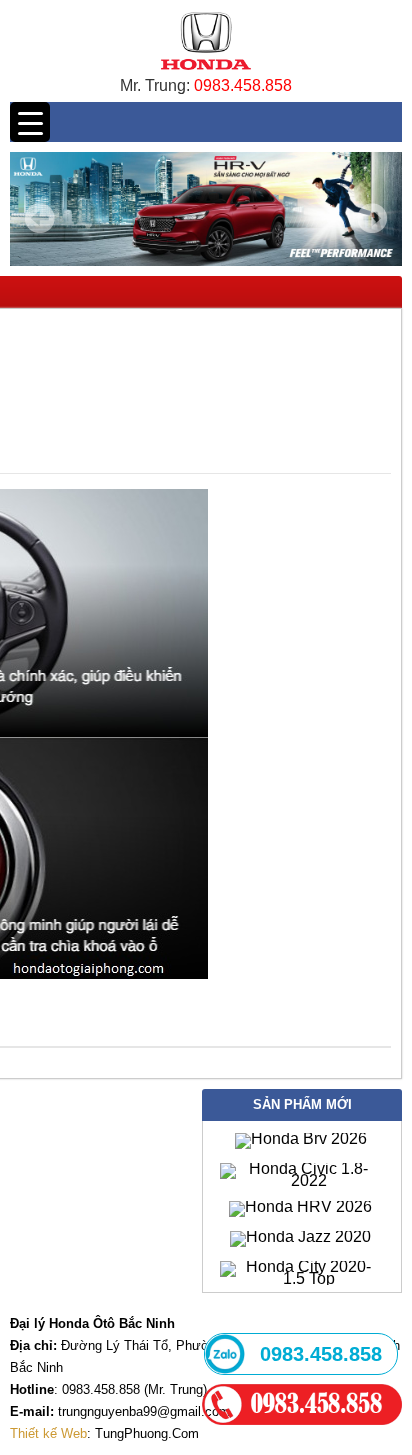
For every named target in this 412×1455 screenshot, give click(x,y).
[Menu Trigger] (30, 122)
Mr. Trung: (157, 85)
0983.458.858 (243, 85)
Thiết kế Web (48, 1433)
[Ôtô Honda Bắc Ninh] (205, 74)
